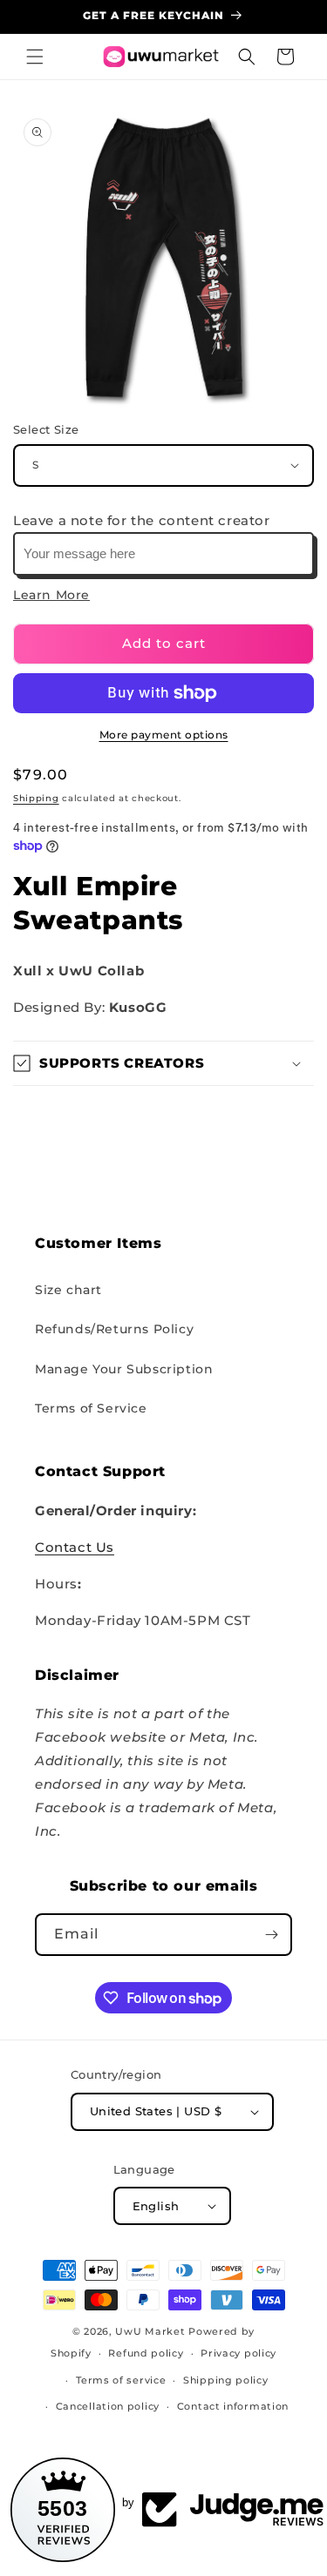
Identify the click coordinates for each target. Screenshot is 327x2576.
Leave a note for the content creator (142, 520)
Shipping (36, 798)
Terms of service (121, 2380)
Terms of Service (91, 1408)
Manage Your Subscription (124, 1369)
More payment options (164, 735)
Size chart (68, 1290)
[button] (35, 57)
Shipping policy (226, 2380)
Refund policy (146, 2353)
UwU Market (150, 2331)
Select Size (46, 429)
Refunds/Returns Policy (114, 1329)
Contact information (233, 2406)
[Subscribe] (271, 1935)
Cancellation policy (108, 2406)
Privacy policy (238, 2353)
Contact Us (75, 1547)
